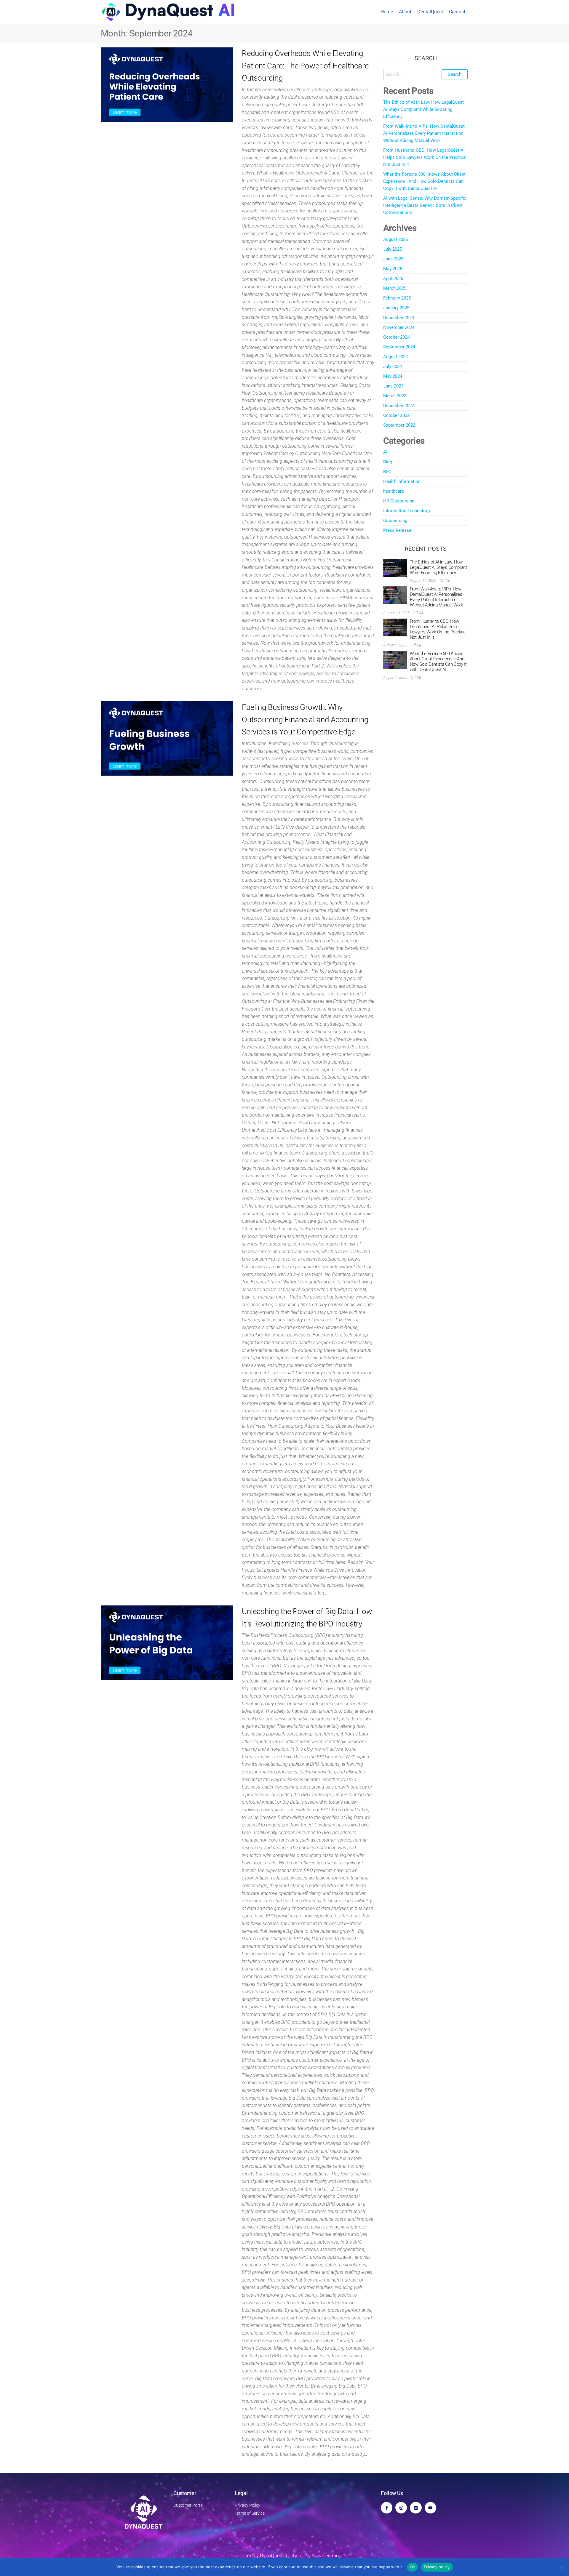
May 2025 (393, 269)
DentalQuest (430, 12)
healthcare (394, 491)
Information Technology (407, 511)
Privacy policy (437, 2567)
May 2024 (393, 376)
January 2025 (396, 308)
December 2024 (399, 318)
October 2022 (396, 415)
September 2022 (399, 425)
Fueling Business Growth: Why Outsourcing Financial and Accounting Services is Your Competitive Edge (305, 719)
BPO (387, 472)
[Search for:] (426, 74)
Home (387, 12)
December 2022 (399, 406)
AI (385, 452)
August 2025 (395, 239)
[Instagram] (401, 2508)
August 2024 (395, 357)
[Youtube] (430, 2508)
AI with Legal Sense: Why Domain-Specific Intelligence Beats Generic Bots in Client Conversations (425, 205)
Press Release (397, 530)
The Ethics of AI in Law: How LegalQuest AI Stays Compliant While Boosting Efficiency (423, 109)
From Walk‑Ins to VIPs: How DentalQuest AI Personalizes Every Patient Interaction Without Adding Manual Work (424, 133)
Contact (457, 12)
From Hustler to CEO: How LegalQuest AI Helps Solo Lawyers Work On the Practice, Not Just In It (425, 157)
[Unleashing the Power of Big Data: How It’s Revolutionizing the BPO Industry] (167, 1643)
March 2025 (395, 288)
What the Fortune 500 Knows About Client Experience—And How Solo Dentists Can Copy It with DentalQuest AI (424, 181)
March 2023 (395, 396)
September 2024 (399, 347)
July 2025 (393, 249)
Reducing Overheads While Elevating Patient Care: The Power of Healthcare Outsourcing (305, 66)
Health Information (402, 481)
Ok (413, 2567)
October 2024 (396, 337)
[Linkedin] (416, 2508)
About (405, 12)
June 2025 (393, 259)
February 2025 (397, 298)
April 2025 (393, 278)
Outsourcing (395, 521)
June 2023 (393, 386)
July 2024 (393, 366)
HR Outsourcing (399, 501)
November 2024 (399, 327)
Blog (388, 462)
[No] (562, 2567)
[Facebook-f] (387, 2508)
